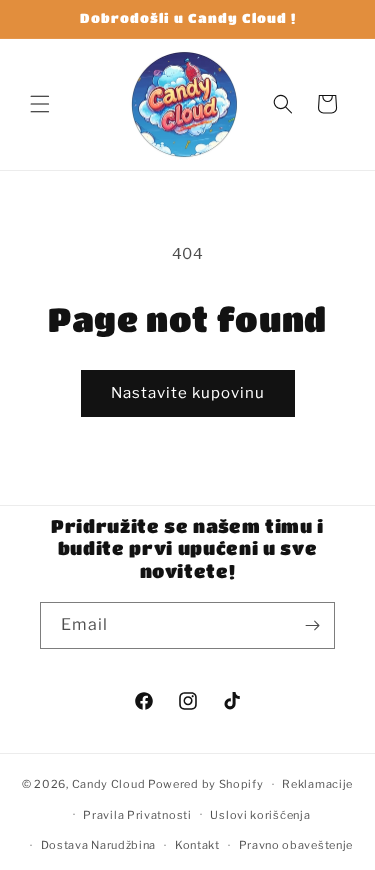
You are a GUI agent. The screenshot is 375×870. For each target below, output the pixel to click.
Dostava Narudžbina (99, 845)
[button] (40, 104)
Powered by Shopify (206, 784)
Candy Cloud (110, 784)
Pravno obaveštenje (296, 845)
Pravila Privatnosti (137, 815)
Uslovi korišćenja (260, 815)
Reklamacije (317, 784)
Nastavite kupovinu (188, 393)
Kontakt (197, 845)
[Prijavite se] (312, 625)
